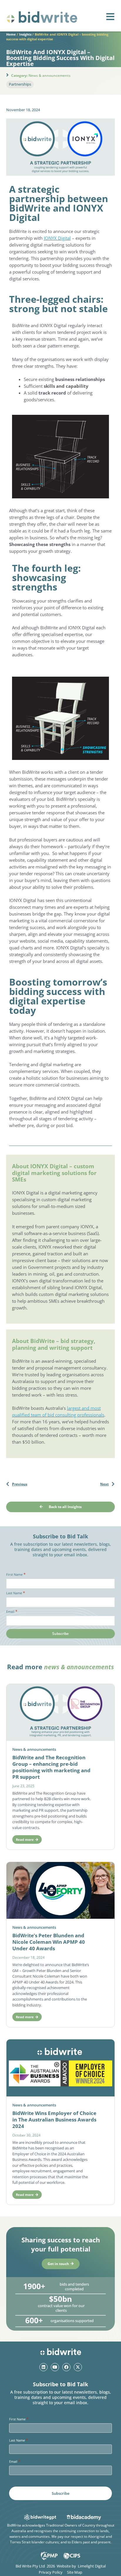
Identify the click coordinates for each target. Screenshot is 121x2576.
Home (11, 34)
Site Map (75, 2572)
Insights (25, 34)
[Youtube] (55, 2367)
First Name (16, 1574)
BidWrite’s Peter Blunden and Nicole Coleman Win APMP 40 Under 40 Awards (49, 1942)
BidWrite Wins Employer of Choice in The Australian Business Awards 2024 (54, 2120)
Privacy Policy (51, 2572)
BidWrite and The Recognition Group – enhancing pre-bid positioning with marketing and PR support (51, 1767)
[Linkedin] (43, 2367)
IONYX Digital (57, 238)
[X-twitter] (78, 2367)
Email (12, 1611)
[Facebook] (66, 2367)
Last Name (16, 1593)
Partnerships (20, 84)
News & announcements (49, 75)
